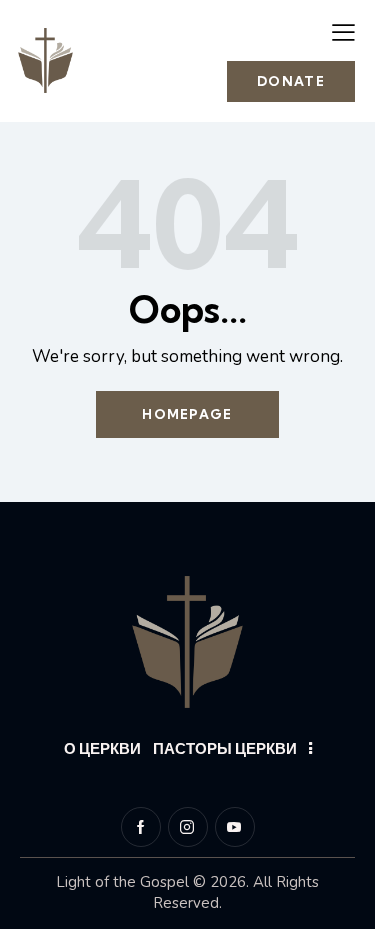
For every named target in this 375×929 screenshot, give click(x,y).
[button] (343, 32)
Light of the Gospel (122, 882)
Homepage (187, 414)
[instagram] (188, 827)
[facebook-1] (141, 827)
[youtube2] (235, 827)
